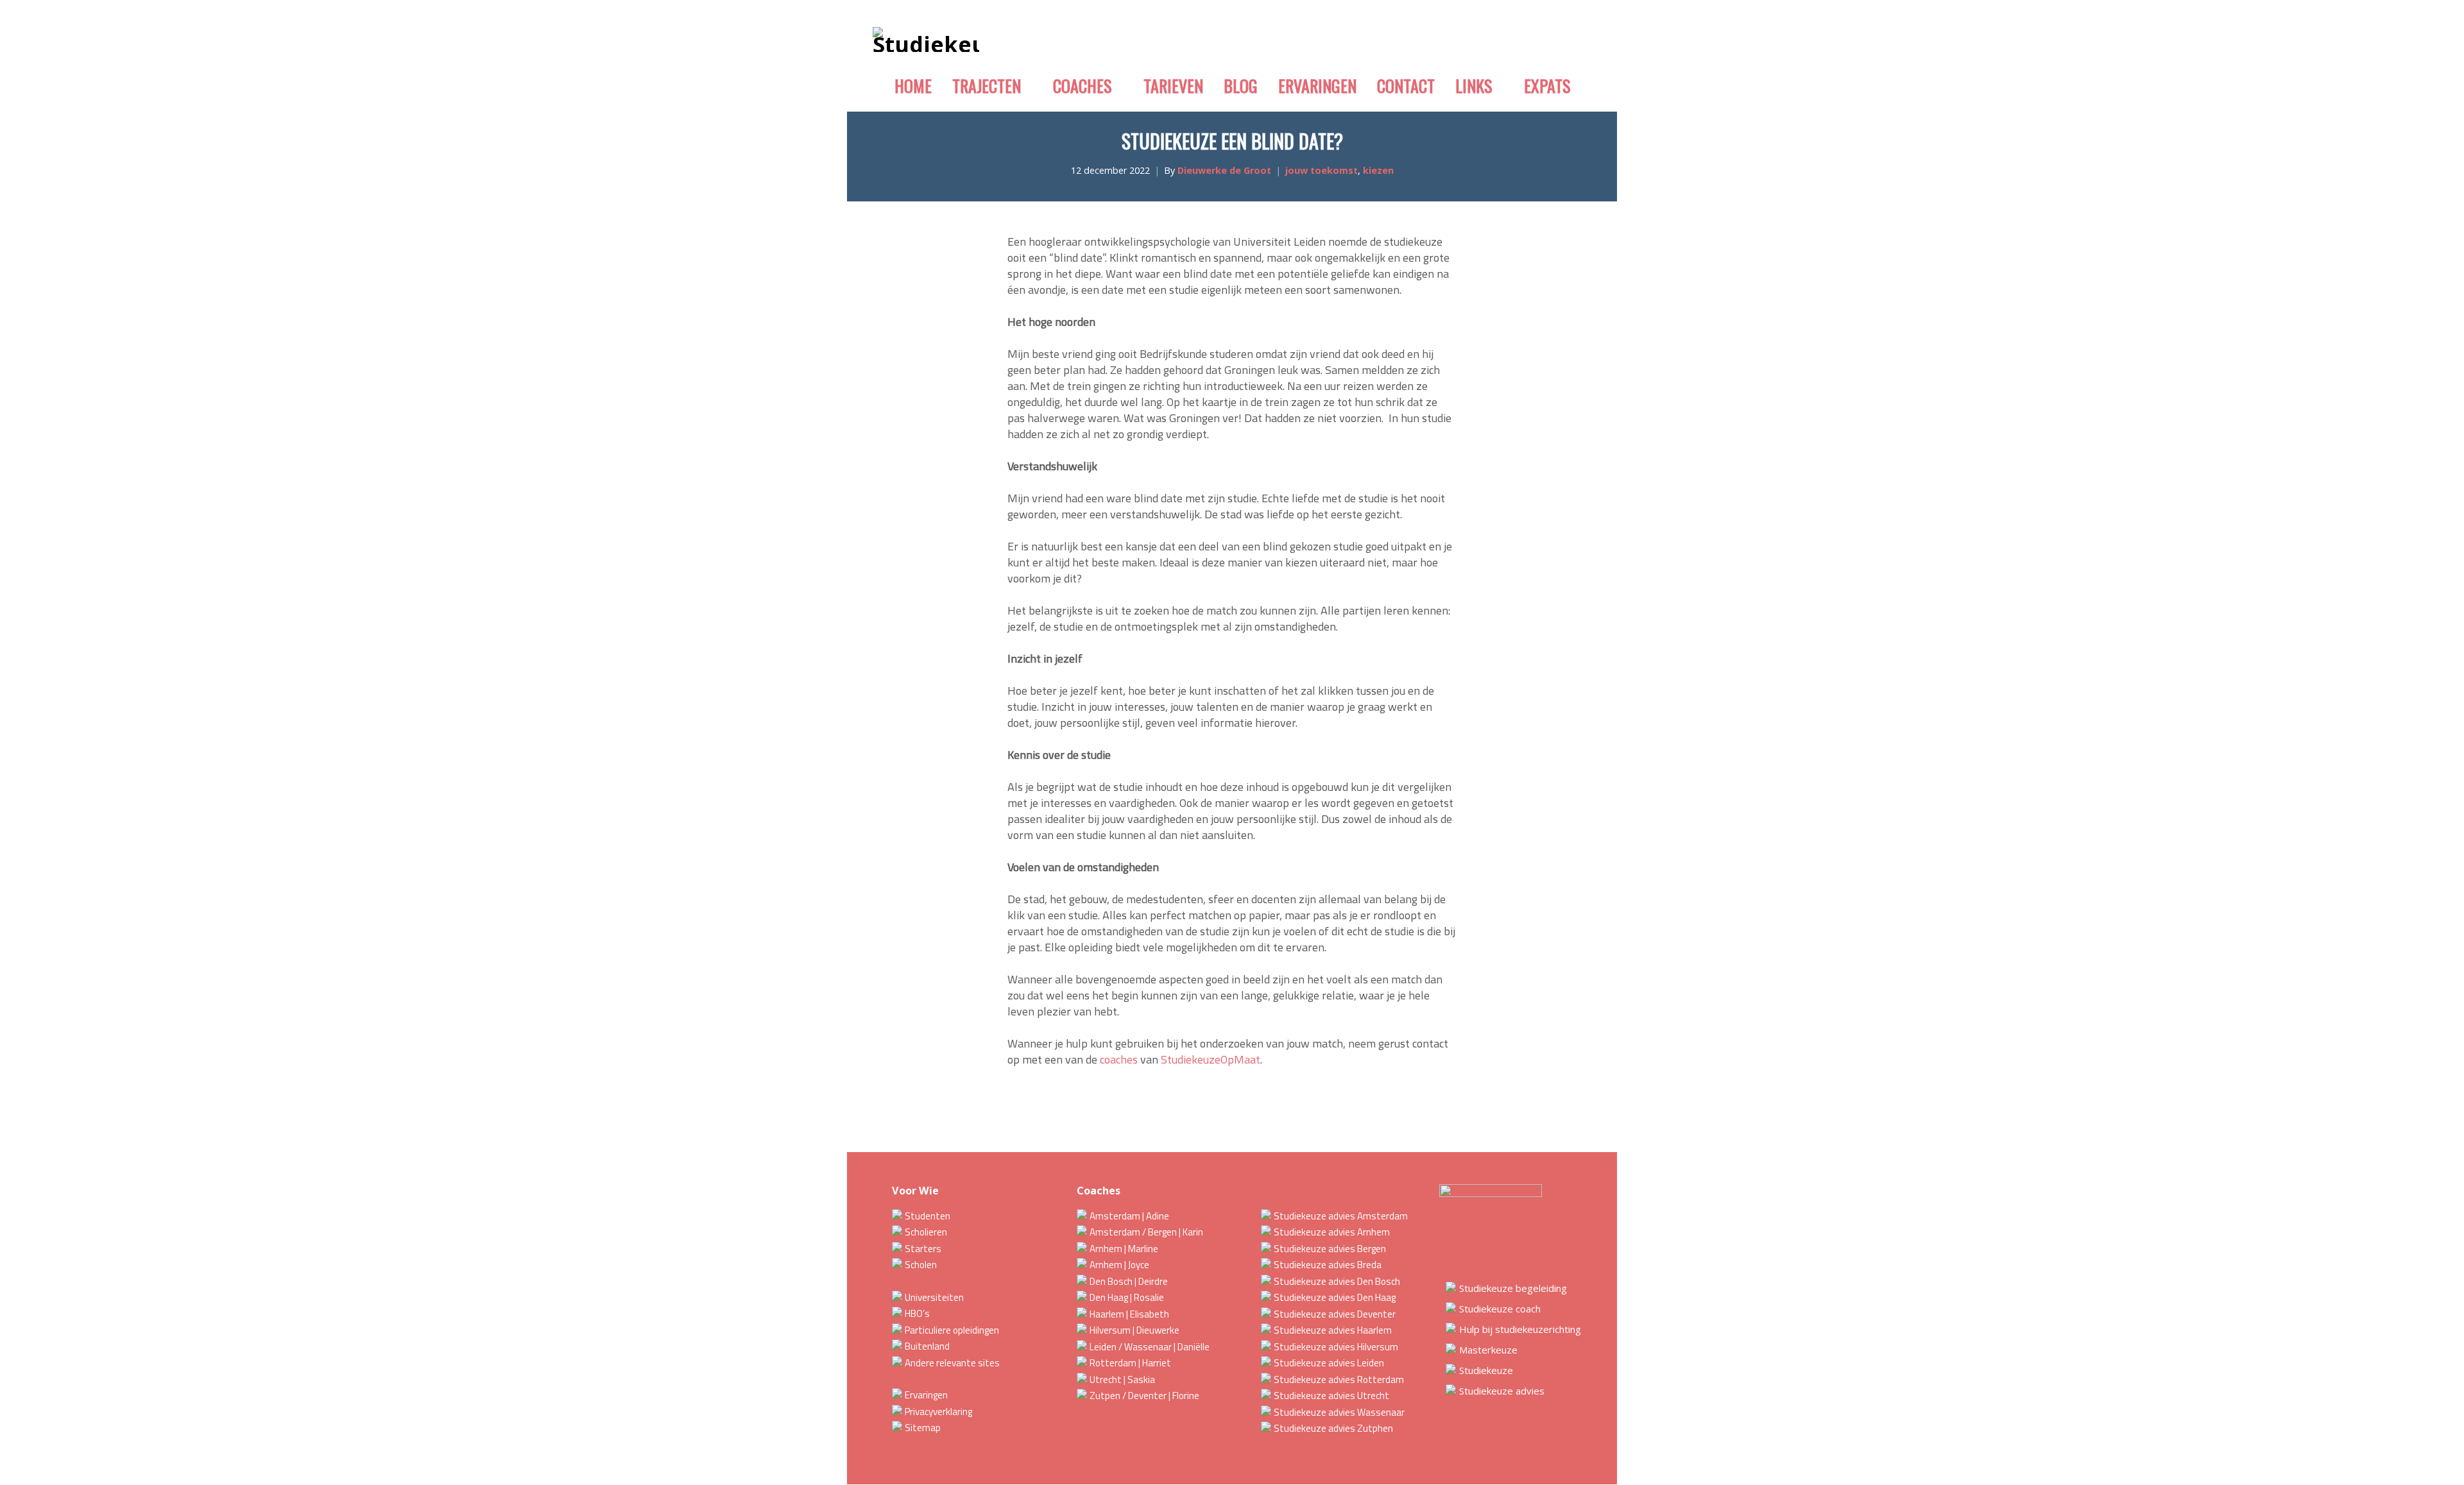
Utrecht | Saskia (1122, 1379)
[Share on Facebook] (1045, 1110)
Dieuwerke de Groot (1224, 170)
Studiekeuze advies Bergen (1330, 1249)
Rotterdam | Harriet (1130, 1363)
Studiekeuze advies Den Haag (1335, 1297)
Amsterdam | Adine (1129, 1216)
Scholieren (926, 1232)
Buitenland (927, 1346)
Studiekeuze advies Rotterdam (1339, 1379)
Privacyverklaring (938, 1412)
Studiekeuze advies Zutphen (1333, 1428)
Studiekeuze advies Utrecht (1331, 1396)
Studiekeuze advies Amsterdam (1341, 1216)
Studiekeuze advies (1502, 1391)
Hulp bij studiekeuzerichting (1520, 1329)
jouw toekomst (1322, 170)
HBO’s (917, 1313)
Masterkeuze (1488, 1350)
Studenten (928, 1216)
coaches (1119, 1059)
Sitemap (923, 1428)
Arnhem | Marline (1124, 1249)
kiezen (1378, 170)
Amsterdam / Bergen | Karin (1146, 1232)
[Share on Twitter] (1068, 1110)
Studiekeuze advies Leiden (1329, 1363)
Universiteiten (934, 1297)
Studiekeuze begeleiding (1513, 1288)
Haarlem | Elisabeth (1129, 1314)
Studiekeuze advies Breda (1328, 1265)
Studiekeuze (1486, 1370)
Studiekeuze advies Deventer (1335, 1314)
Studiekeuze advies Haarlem (1333, 1330)
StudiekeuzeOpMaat (1211, 1059)
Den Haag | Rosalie (1127, 1297)
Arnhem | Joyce (1119, 1265)
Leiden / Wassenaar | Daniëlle (1150, 1347)
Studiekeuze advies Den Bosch (1337, 1281)
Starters (923, 1249)
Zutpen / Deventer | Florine (1144, 1396)
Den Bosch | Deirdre (1129, 1281)
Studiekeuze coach (1500, 1309)
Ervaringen (926, 1395)
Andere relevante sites (952, 1363)
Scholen (921, 1265)
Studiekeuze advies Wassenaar (1339, 1412)
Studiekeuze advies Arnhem (1332, 1232)
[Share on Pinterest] (1137, 1110)
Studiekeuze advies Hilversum (1336, 1347)
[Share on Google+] (1091, 1110)
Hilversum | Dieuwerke (1134, 1330)
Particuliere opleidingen (952, 1330)
